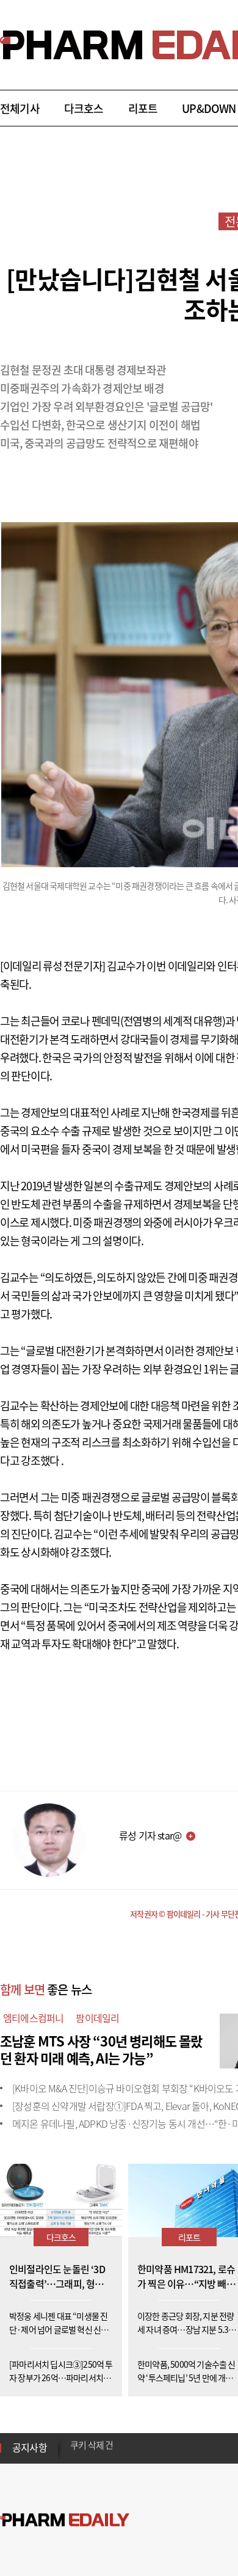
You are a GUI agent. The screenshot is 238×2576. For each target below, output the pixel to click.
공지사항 (30, 2447)
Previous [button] (74, 2440)
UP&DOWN (209, 108)
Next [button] (74, 2455)
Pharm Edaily (65, 2520)
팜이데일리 (97, 2018)
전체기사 (20, 108)
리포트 (143, 108)
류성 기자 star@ (150, 1835)
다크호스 (84, 108)
